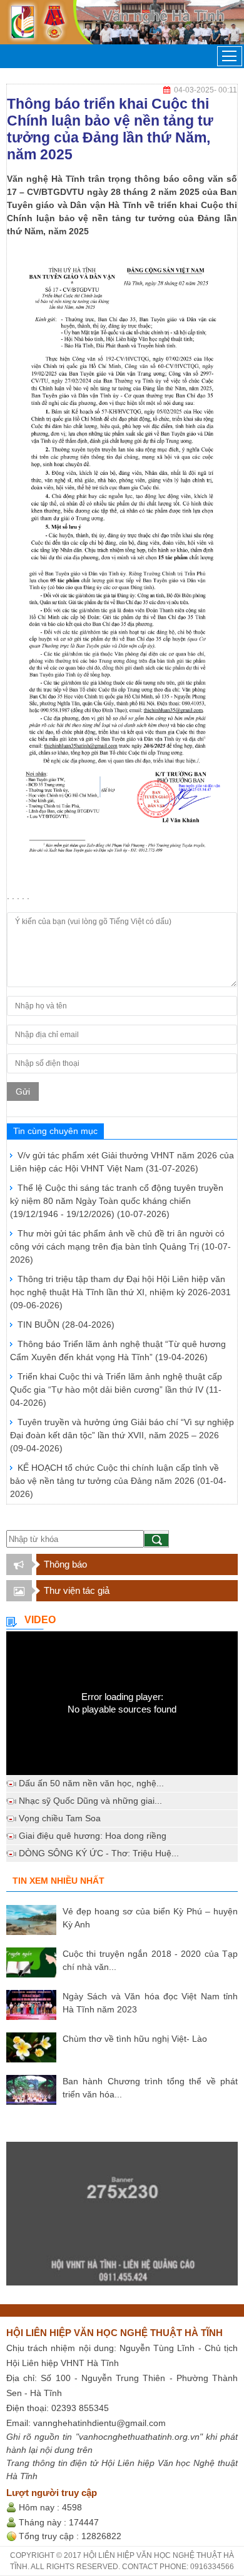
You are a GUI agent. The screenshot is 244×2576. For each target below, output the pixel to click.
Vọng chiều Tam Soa (60, 1818)
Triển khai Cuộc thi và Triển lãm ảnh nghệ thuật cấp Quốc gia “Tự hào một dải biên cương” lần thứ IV (116, 1390)
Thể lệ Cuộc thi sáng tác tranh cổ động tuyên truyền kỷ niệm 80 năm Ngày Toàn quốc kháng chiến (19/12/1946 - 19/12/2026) (117, 1201)
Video (40, 1620)
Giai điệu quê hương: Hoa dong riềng (93, 1836)
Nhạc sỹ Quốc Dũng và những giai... (90, 1801)
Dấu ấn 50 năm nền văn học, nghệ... (91, 1783)
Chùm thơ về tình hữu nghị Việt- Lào (135, 2039)
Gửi (23, 1092)
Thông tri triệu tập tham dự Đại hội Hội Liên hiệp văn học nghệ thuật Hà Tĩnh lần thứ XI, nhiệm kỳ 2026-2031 (120, 1292)
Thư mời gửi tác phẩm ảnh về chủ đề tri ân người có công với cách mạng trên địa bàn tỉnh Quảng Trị (120, 1246)
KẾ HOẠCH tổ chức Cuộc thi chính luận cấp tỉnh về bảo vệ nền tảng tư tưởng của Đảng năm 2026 (118, 1481)
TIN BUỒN (66, 1325)
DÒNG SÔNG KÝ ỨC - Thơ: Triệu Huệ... (99, 1853)
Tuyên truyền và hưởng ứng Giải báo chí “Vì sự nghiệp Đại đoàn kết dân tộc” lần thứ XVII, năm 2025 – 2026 (122, 1435)
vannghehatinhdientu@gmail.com (99, 2423)
